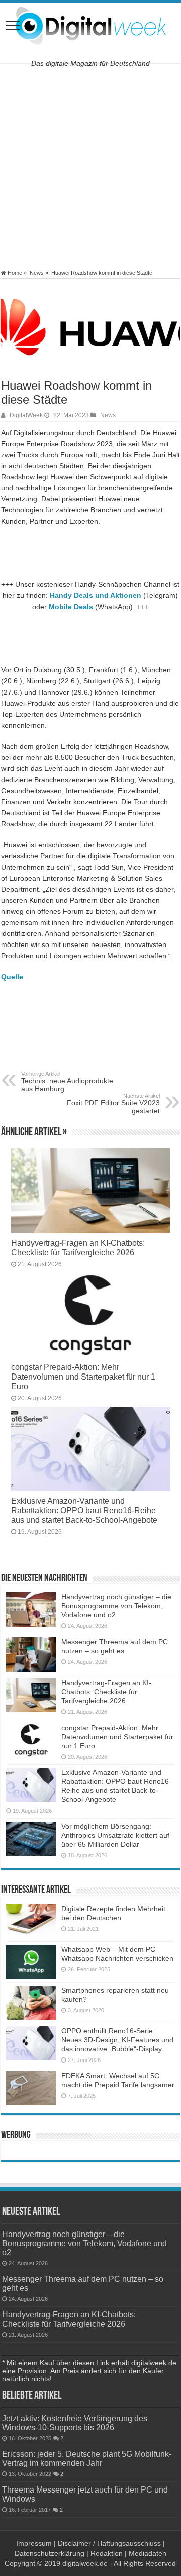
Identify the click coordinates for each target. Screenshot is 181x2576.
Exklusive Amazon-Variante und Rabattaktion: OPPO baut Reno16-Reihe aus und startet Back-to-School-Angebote (84, 1510)
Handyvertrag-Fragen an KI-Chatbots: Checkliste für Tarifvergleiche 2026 (78, 1248)
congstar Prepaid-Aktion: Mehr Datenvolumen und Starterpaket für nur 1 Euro (83, 1377)
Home (14, 273)
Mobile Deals (71, 607)
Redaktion (107, 2553)
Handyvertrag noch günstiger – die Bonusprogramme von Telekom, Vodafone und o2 (116, 1606)
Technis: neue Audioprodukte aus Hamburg (67, 1082)
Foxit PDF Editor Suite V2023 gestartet (113, 1104)
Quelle (12, 977)
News (37, 273)
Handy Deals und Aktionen (96, 595)
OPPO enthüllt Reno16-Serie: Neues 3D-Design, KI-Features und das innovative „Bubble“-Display (117, 2040)
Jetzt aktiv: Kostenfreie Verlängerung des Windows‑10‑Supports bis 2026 (75, 2423)
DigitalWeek (26, 415)
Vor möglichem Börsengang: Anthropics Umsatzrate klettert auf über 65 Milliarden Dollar (115, 1835)
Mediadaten (148, 2553)
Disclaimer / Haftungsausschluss (109, 2543)
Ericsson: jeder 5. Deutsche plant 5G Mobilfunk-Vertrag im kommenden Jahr (87, 2458)
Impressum (34, 2543)
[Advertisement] (90, 166)
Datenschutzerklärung (50, 2553)
